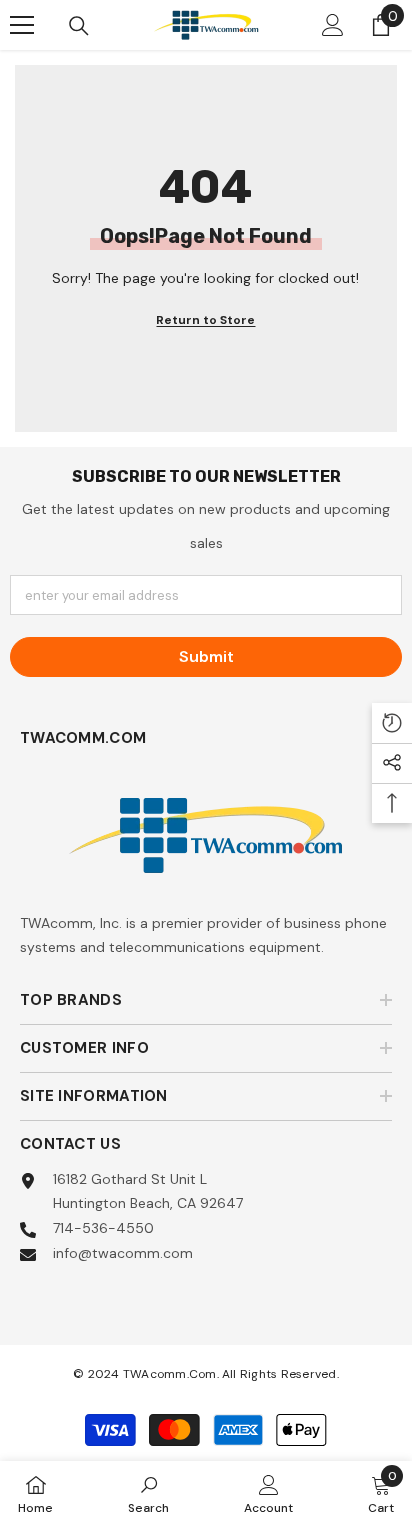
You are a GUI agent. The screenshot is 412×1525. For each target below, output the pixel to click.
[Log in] (333, 25)
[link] (148, 1493)
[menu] (22, 25)
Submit (206, 656)
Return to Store (205, 320)
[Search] (79, 26)
